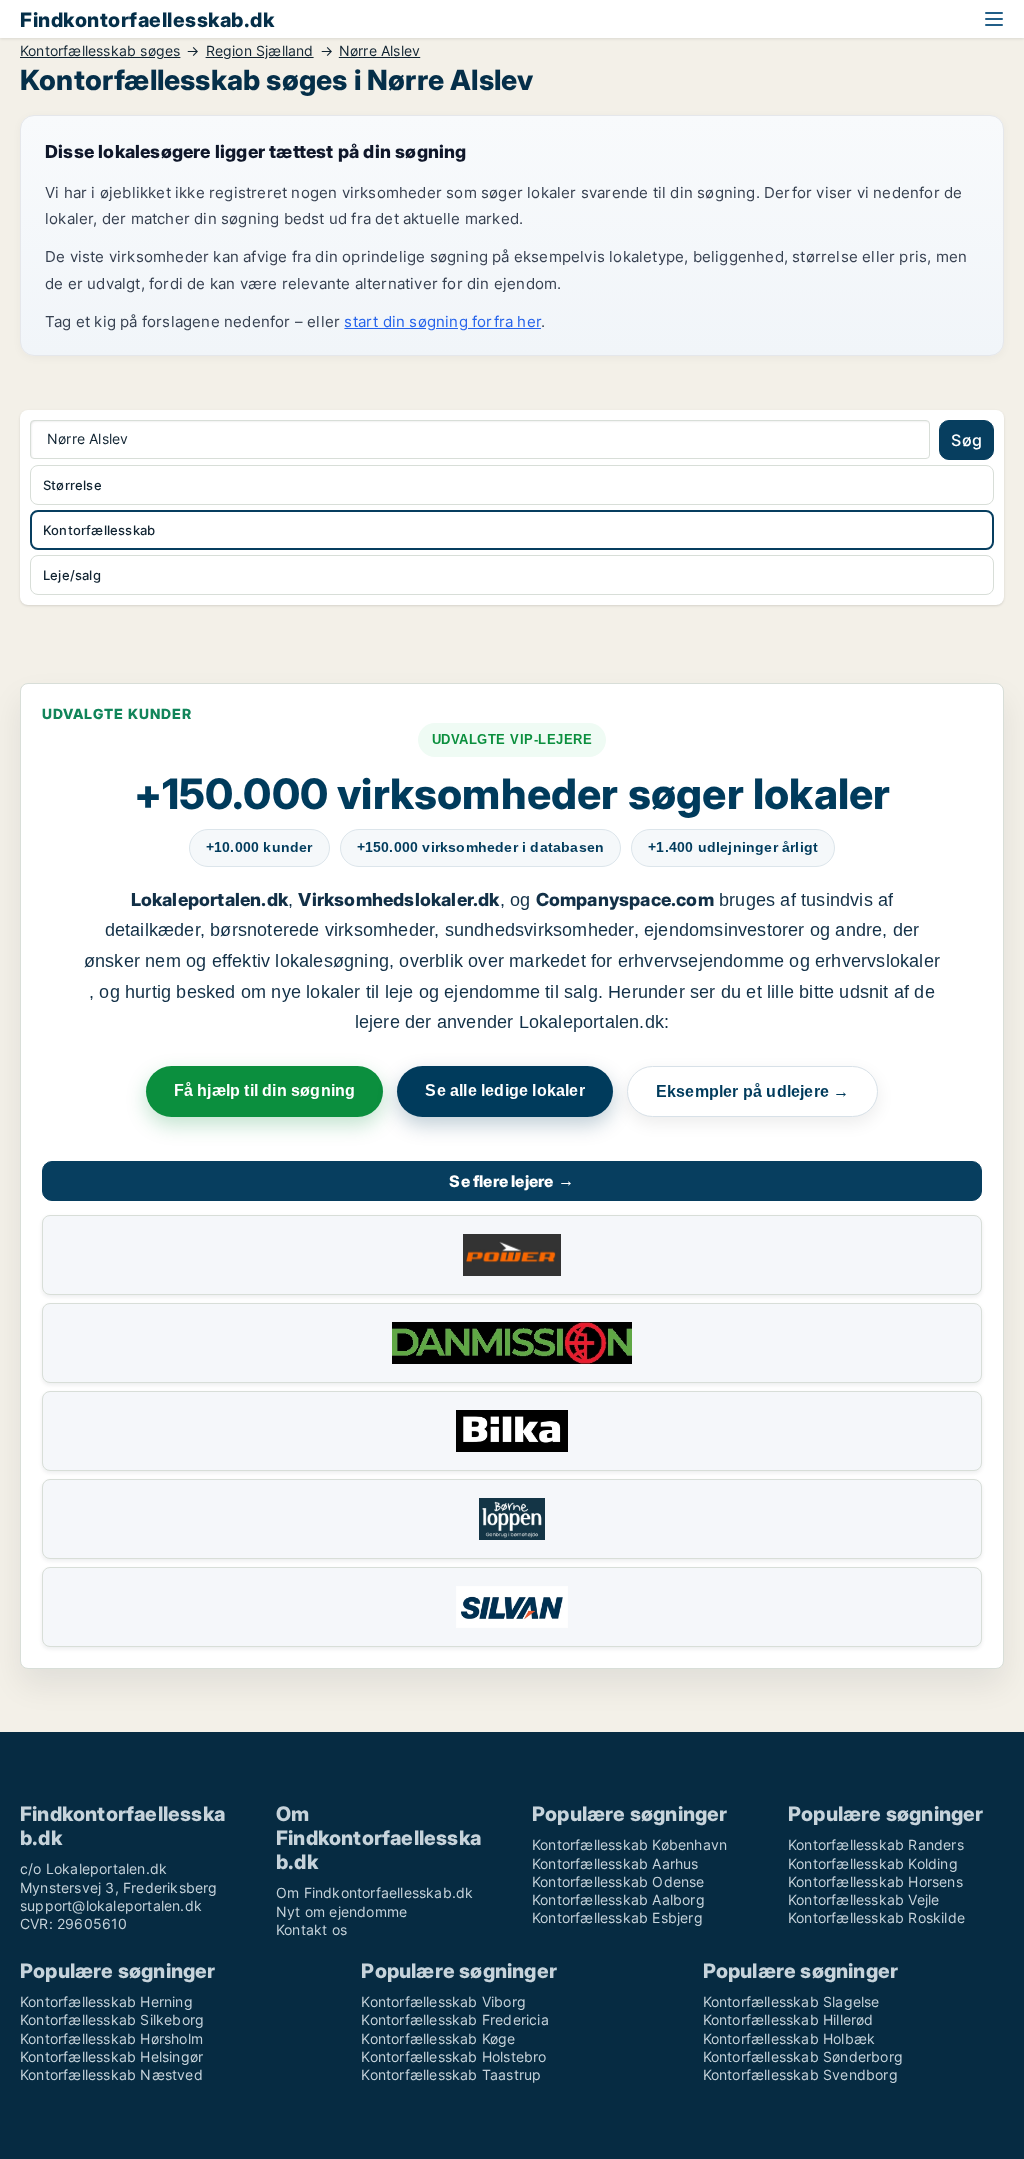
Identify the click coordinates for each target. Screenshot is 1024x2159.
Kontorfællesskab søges (100, 51)
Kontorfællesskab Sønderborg (803, 2056)
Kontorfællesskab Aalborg (618, 1899)
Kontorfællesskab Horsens (875, 1881)
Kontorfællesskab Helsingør (111, 2056)
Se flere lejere (511, 1181)
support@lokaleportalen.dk (111, 1905)
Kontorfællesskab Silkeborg (112, 2019)
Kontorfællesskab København (629, 1844)
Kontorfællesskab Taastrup (451, 2074)
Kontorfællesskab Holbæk (789, 2038)
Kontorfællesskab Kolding (873, 1863)
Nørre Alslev (379, 51)
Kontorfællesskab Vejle (863, 1899)
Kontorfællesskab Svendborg (800, 2074)
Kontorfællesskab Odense (618, 1881)
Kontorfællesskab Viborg (443, 2001)
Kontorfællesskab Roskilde (876, 1917)
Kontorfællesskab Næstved (111, 2074)
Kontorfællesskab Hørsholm (111, 2038)
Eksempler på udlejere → (753, 1091)
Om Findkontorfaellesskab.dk (374, 1892)
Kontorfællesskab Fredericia (454, 2019)
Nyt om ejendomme (341, 1911)
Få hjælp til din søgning (265, 1090)
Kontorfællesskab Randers (876, 1844)
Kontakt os (311, 1929)
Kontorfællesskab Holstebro (453, 2056)
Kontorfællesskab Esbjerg (617, 1917)
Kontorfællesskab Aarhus (615, 1863)
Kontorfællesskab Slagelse (791, 2001)
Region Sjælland (260, 51)
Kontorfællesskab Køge (438, 2038)
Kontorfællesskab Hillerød (788, 2019)
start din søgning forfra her (442, 321)
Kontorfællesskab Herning (106, 2001)
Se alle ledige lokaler (504, 1090)
